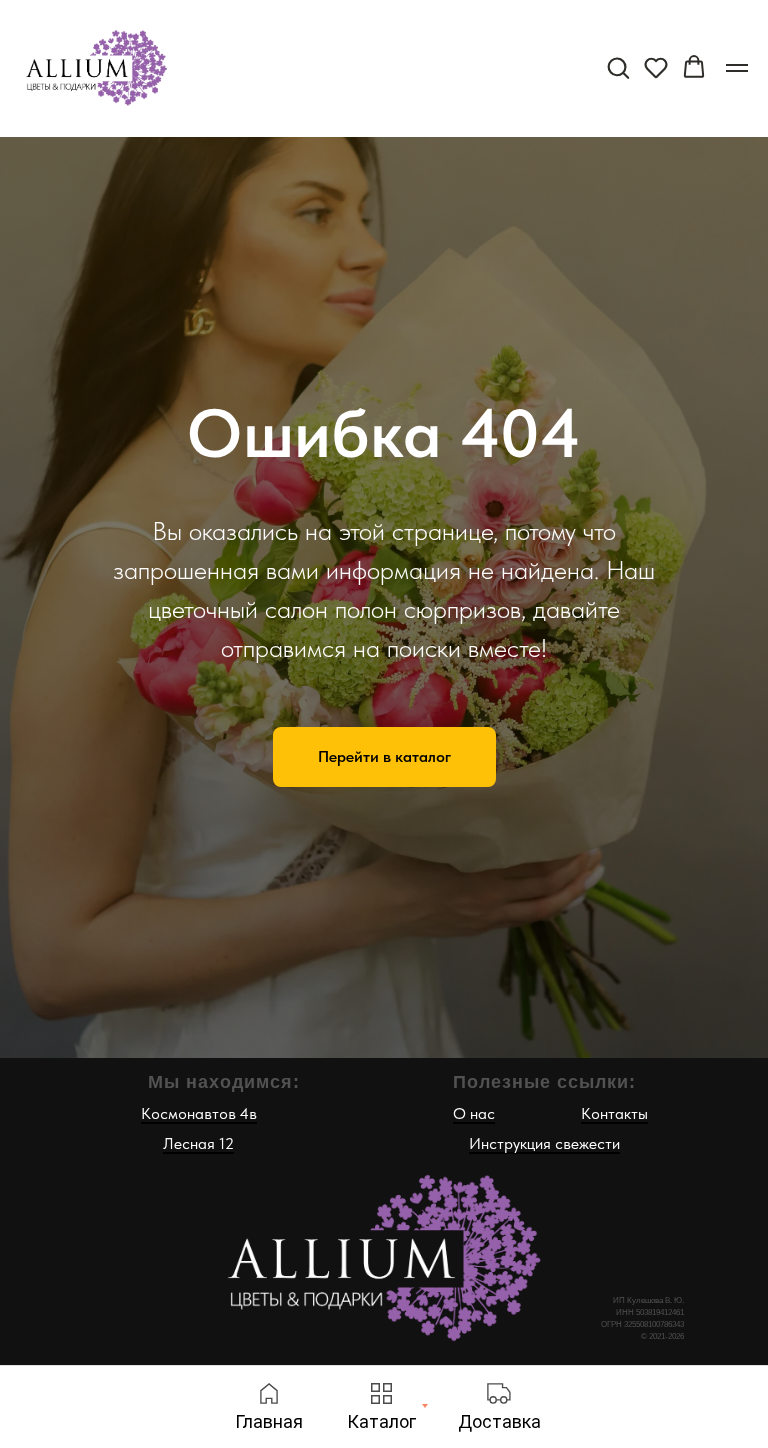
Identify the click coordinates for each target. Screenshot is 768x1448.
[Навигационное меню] (737, 68)
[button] (618, 67)
